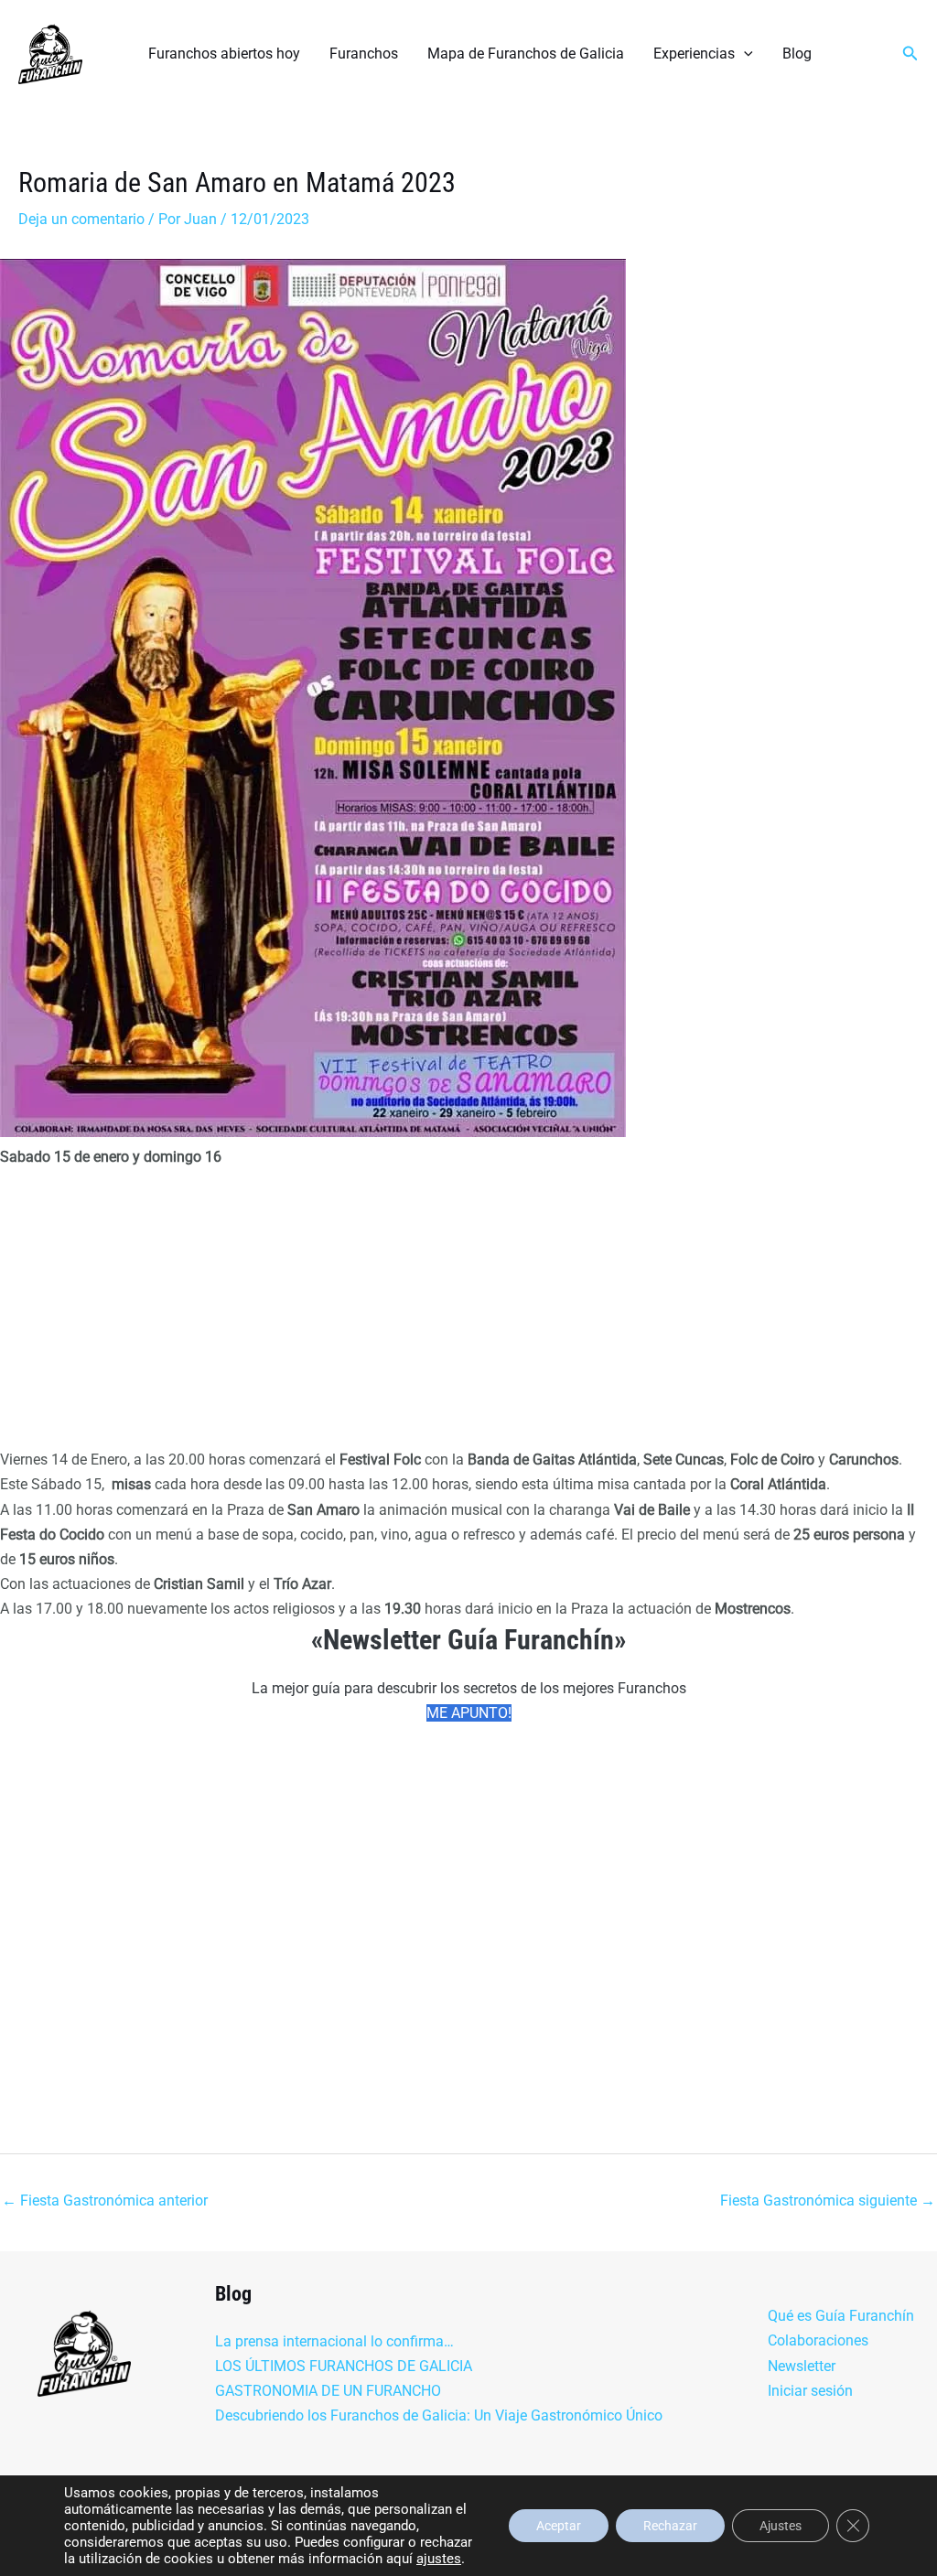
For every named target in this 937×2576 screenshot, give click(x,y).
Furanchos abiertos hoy (224, 54)
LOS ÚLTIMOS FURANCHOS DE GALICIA (344, 2366)
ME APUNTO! (469, 1713)
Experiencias (694, 54)
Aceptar (559, 2526)
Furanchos (364, 54)
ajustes (439, 2559)
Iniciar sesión (810, 2391)
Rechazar (670, 2526)
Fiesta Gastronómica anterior (105, 2200)
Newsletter (802, 2366)
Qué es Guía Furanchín (841, 2316)
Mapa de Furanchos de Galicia (526, 54)
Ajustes (781, 2526)
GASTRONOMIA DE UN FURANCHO (328, 2391)
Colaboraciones (818, 2340)
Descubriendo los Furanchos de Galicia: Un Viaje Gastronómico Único (439, 2415)
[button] (744, 54)
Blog (797, 54)
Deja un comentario (81, 219)
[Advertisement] (468, 1312)
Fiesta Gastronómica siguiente (828, 2200)
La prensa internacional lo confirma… (334, 2341)
